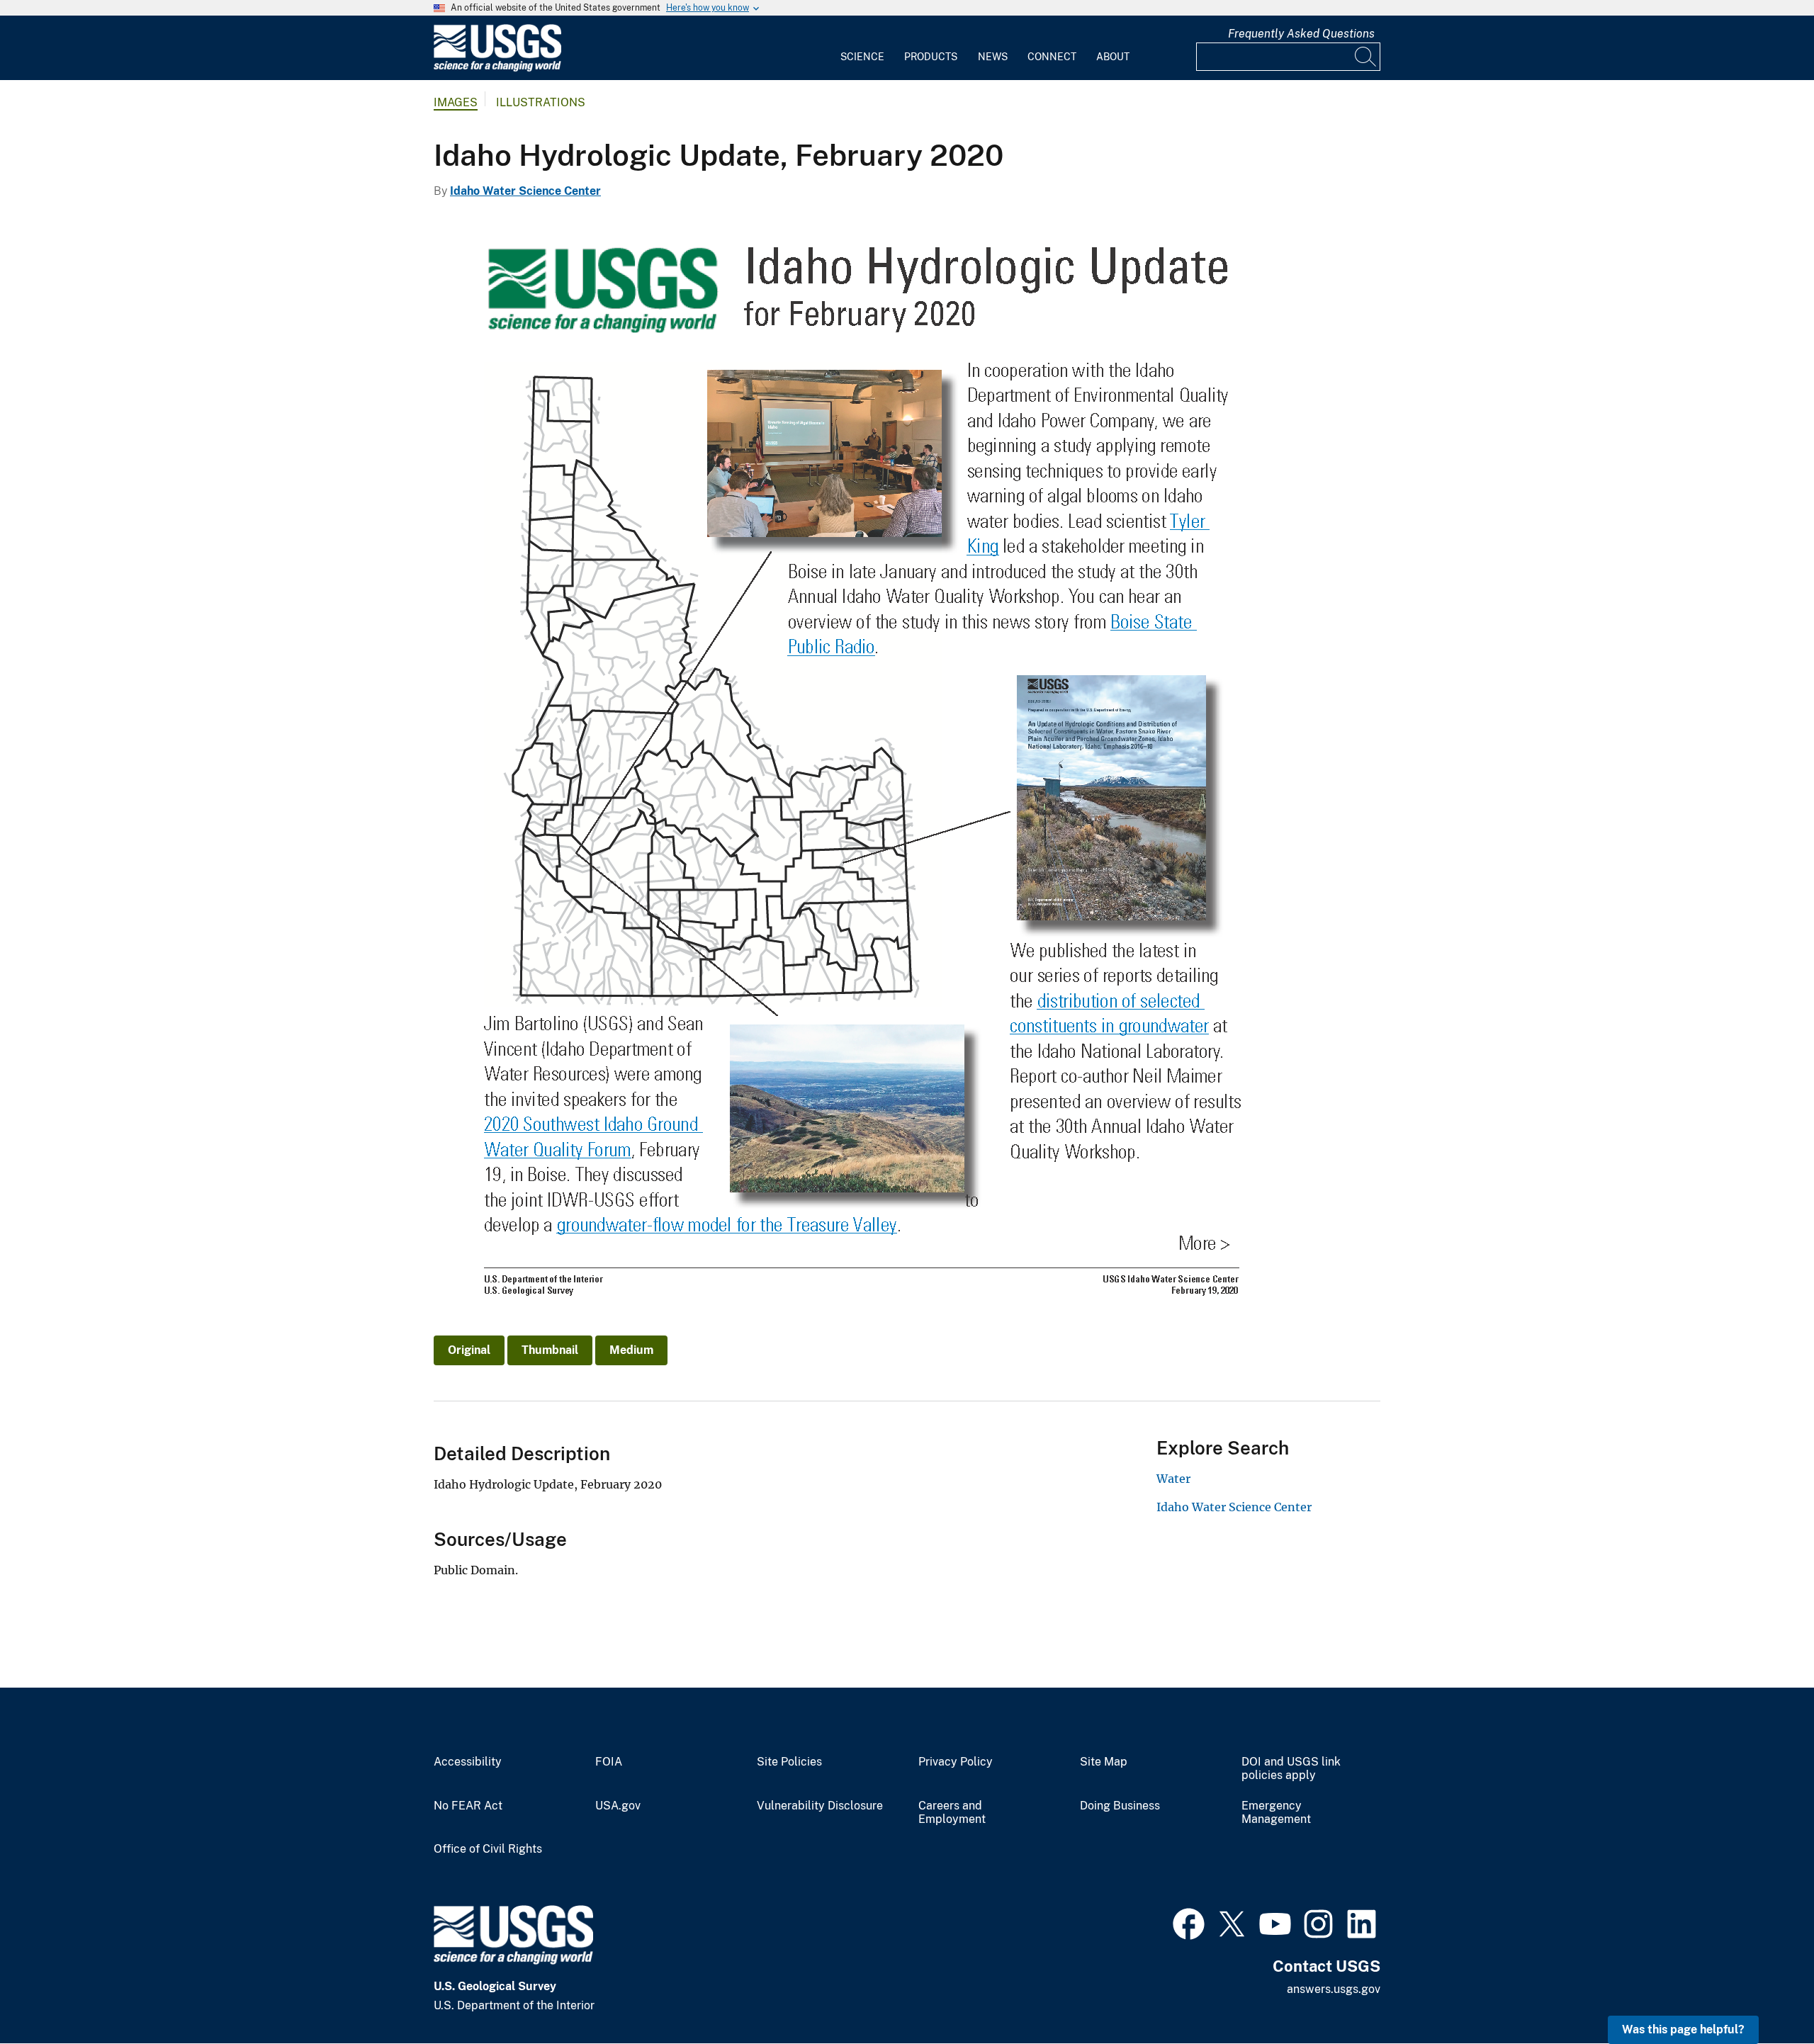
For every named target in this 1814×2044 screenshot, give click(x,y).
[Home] (497, 68)
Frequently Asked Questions (1301, 34)
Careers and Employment (952, 1813)
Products (931, 57)
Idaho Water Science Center (525, 191)
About (1113, 57)
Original (469, 1350)
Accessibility (468, 1762)
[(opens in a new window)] (1189, 1922)
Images (456, 102)
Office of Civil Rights (488, 1849)
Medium (631, 1350)
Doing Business (1120, 1806)
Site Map (1104, 1762)
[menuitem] (862, 48)
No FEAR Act (468, 1806)
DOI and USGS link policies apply (1291, 1769)
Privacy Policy (956, 1762)
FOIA (609, 1762)
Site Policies (789, 1762)
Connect (1052, 57)
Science (862, 57)
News (993, 57)
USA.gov (618, 1806)
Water (1173, 1479)
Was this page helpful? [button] (1683, 2029)
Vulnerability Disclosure (820, 1806)
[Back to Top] (1763, 1993)
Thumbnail (550, 1350)
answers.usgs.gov (1334, 1989)
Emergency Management (1276, 1813)
